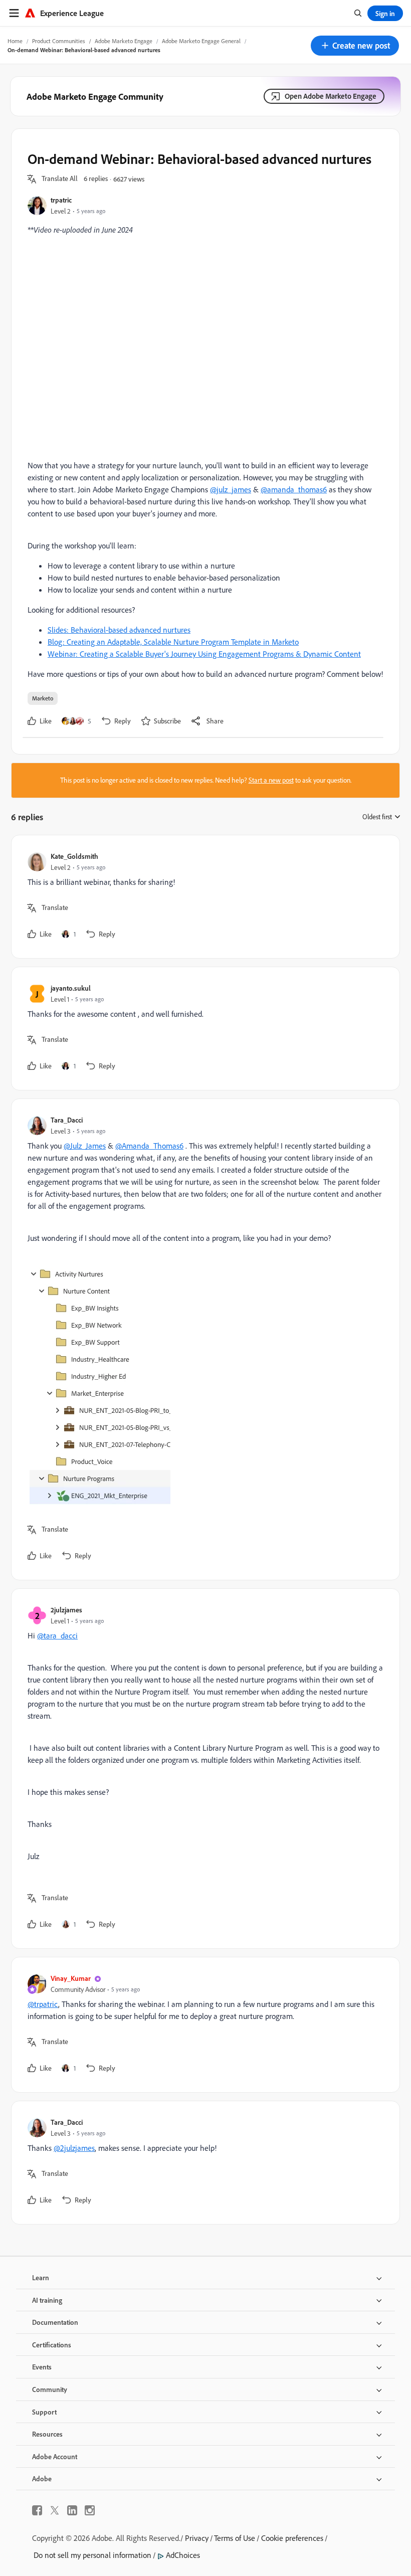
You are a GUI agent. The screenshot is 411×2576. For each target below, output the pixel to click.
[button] (355, 46)
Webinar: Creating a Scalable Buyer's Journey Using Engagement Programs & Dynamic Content (204, 654)
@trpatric (43, 2004)
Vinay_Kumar (71, 1978)
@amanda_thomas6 (294, 489)
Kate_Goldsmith (74, 856)
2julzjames (66, 1610)
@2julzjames (74, 2148)
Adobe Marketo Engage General (201, 41)
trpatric (61, 200)
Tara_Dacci (67, 1120)
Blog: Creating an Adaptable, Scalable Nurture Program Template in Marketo (173, 642)
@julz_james (231, 489)
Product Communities (59, 41)
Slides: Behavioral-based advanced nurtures (119, 630)
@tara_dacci (57, 1635)
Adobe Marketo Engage (124, 41)
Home (15, 41)
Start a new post (271, 780)
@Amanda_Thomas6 (149, 1146)
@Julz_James (85, 1146)
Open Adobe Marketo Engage (331, 96)
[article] (203, 897)
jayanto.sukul (71, 988)
